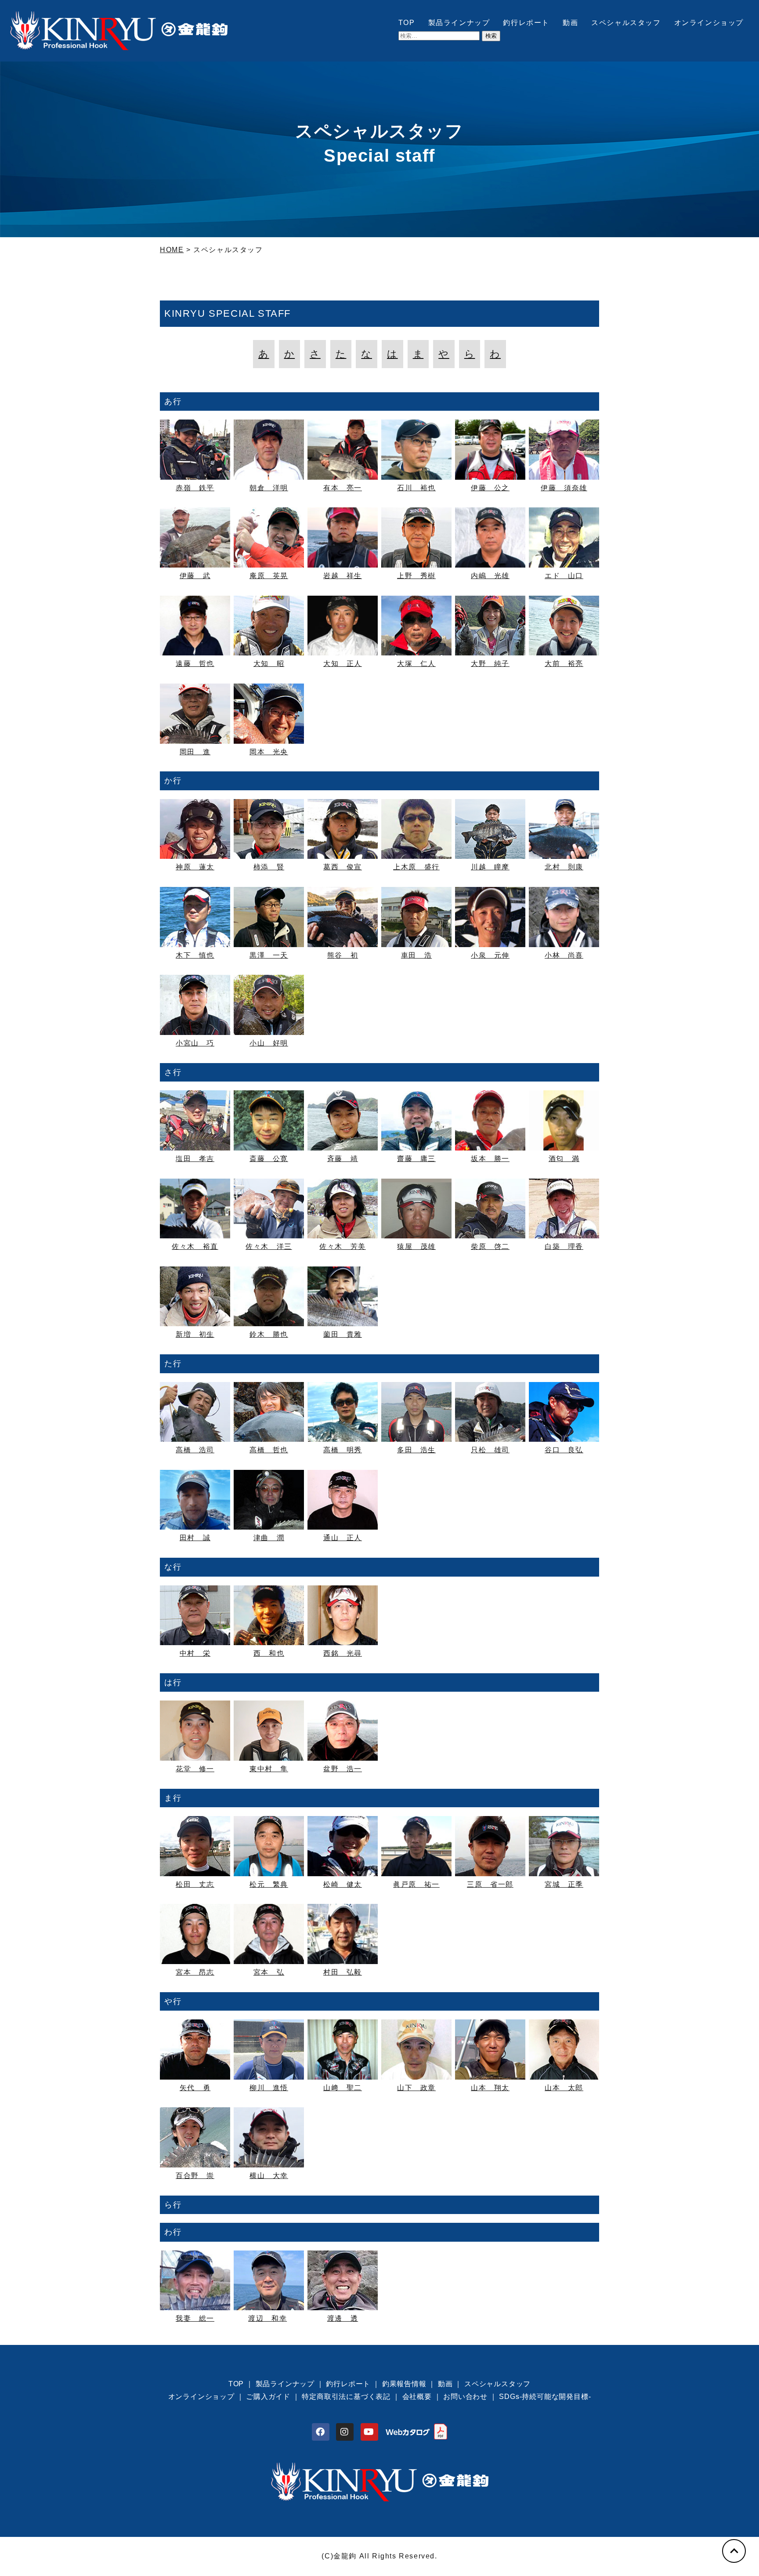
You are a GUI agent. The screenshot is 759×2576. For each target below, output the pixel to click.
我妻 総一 (195, 2318)
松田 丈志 (195, 1884)
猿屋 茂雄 (416, 1246)
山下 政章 (416, 2088)
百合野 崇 (195, 2176)
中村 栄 (195, 1653)
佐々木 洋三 (269, 1246)
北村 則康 (564, 867)
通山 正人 (343, 1538)
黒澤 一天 (269, 955)
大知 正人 (343, 664)
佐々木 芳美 (343, 1246)
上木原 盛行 (416, 867)
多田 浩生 (416, 1450)
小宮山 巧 (195, 1043)
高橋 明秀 (343, 1450)
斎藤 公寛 (269, 1159)
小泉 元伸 (490, 955)
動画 (570, 23)
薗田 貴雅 (343, 1334)
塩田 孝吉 (195, 1159)
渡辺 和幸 (267, 2318)
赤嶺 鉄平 (195, 488)
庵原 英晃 (269, 576)
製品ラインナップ (459, 23)
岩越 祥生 (343, 576)
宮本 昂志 (195, 1972)
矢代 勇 (195, 2088)
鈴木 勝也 (269, 1334)
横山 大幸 (269, 2176)
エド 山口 (564, 576)
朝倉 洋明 (269, 488)
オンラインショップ (709, 23)
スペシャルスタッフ (626, 23)
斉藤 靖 (343, 1159)
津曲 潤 (269, 1538)
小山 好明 (269, 1043)
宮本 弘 (269, 1972)
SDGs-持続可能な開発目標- (545, 2397)
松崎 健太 (343, 1884)
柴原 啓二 (490, 1246)
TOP (407, 23)
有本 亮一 (343, 488)
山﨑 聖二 (343, 2088)
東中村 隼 (269, 1769)
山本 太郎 (564, 2088)
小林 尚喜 (564, 955)
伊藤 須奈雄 (564, 488)
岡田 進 (195, 752)
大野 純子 (490, 664)
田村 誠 (195, 1538)
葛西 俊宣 (343, 867)
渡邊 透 (343, 2318)
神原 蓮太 (195, 867)
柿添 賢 (269, 867)
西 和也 (269, 1653)
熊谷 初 (343, 955)
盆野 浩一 (343, 1769)
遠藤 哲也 (195, 664)
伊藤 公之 (490, 488)
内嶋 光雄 (490, 576)
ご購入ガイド (268, 2397)
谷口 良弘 (564, 1450)
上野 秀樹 (416, 576)
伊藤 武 (195, 576)
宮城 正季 (564, 1884)
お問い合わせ (465, 2397)
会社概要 (417, 2397)
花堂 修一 (195, 1769)
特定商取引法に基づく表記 (346, 2397)
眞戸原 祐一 (416, 1884)
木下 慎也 (195, 955)
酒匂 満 (564, 1159)
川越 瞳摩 (490, 867)
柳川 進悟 (269, 2088)
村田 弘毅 (343, 1972)
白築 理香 (564, 1246)
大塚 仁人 (416, 664)
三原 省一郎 (490, 1884)
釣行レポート (526, 23)
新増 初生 (195, 1334)
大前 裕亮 (564, 664)
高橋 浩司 (195, 1450)
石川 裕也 (416, 488)
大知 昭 (269, 664)
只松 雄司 (490, 1450)
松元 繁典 (269, 1884)
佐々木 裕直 (195, 1246)
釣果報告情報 (404, 2384)
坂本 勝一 (490, 1159)
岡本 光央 (269, 752)
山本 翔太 (490, 2088)
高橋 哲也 (269, 1450)
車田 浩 (416, 955)
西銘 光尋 (343, 1653)
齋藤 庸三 (416, 1159)
